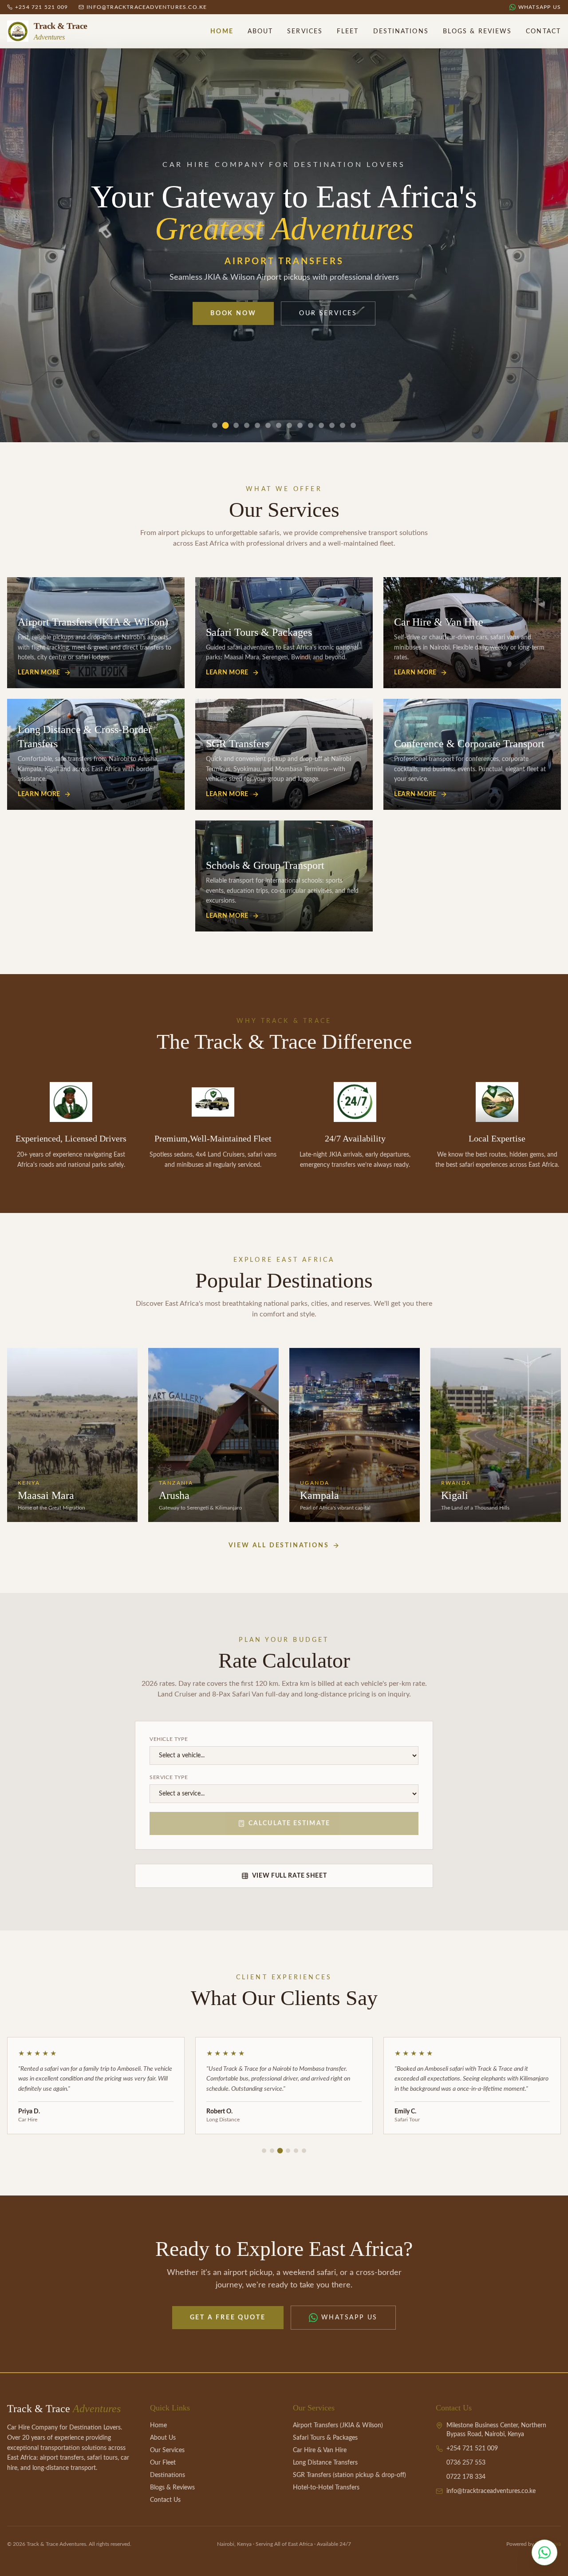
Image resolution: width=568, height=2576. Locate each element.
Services (305, 32)
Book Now (233, 313)
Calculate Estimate (289, 1823)
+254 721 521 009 (472, 2449)
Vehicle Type (169, 1739)
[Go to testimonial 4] (288, 2151)
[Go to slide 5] (257, 425)
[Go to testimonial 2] (272, 2151)
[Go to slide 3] (236, 426)
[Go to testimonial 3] (280, 2151)
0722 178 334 (466, 2477)
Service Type (169, 1777)
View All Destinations (279, 1546)
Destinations (401, 32)
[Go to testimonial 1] (264, 2151)
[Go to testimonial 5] (296, 2151)
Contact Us (165, 2500)
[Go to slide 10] (311, 425)
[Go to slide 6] (268, 425)
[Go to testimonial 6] (304, 2151)
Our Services (328, 313)
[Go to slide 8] (289, 425)
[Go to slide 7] (279, 425)
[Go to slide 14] (353, 425)
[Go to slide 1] (215, 425)
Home (222, 32)
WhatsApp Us (350, 2318)
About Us (163, 2438)
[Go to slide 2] (225, 425)
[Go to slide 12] (332, 425)
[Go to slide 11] (321, 425)
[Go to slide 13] (343, 425)
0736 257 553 (466, 2463)
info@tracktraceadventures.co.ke (491, 2491)
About (260, 32)
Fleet (348, 32)
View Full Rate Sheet (290, 1876)
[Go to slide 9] (300, 425)
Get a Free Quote (228, 2318)
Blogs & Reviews (477, 32)
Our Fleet (163, 2463)
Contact (543, 32)
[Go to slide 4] (247, 425)
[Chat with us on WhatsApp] (544, 2552)
